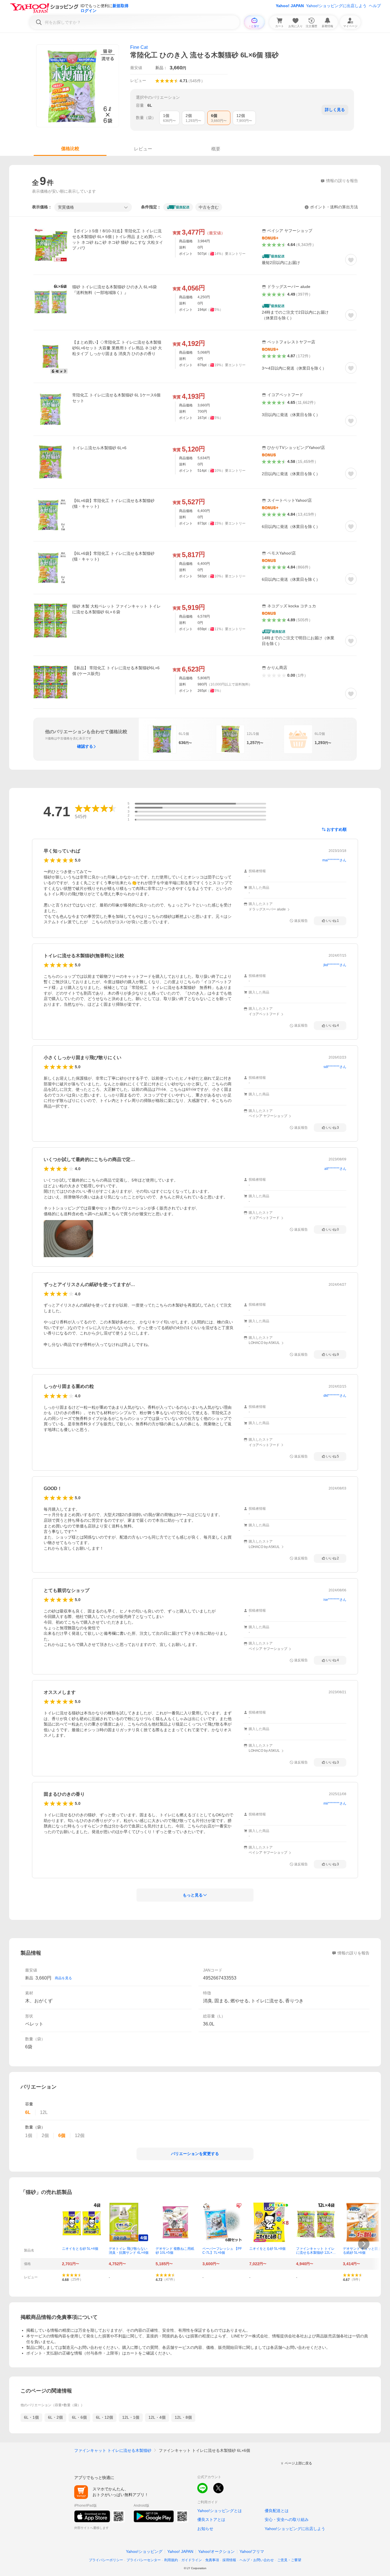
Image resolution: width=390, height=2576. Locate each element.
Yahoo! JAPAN (290, 6)
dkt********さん (335, 1396)
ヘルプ (375, 6)
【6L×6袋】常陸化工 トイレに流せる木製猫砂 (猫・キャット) (113, 503)
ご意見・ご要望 (289, 2560)
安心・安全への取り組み (287, 2519)
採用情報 (229, 2560)
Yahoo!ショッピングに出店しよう (336, 6)
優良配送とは (277, 2511)
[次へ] (364, 2244)
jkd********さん (335, 965)
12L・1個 (131, 2417)
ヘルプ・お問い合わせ (257, 2560)
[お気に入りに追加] (351, 260)
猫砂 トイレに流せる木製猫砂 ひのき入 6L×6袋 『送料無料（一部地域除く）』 (114, 290)
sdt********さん (335, 1067)
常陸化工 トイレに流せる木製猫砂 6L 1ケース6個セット (116, 398)
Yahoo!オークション (216, 2551)
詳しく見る (335, 110)
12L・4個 (157, 2417)
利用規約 (171, 2560)
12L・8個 (183, 2417)
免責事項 (212, 2560)
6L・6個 (79, 2417)
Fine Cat (139, 47)
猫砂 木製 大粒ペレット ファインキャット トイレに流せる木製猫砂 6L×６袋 (116, 609)
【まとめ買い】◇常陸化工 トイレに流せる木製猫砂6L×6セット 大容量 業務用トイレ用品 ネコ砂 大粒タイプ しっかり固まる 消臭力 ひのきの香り (117, 348)
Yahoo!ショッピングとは (220, 2511)
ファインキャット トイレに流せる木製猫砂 (113, 2450)
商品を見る (63, 1978)
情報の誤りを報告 (353, 1953)
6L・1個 (31, 2417)
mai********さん (334, 860)
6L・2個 (55, 2417)
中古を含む (209, 207)
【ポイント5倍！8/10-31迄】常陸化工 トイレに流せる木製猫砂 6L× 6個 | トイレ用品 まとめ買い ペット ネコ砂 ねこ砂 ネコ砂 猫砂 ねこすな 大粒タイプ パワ (118, 239)
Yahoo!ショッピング (144, 2551)
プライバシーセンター (144, 2560)
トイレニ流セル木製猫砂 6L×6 (99, 448)
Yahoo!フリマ (252, 2551)
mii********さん (335, 1803)
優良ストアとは (211, 2519)
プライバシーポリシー (106, 2560)
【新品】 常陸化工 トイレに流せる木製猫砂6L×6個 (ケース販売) (116, 671)
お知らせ (205, 2529)
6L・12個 (104, 2417)
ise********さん (335, 1600)
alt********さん (335, 1169)
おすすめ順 (337, 829)
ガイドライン (192, 2560)
